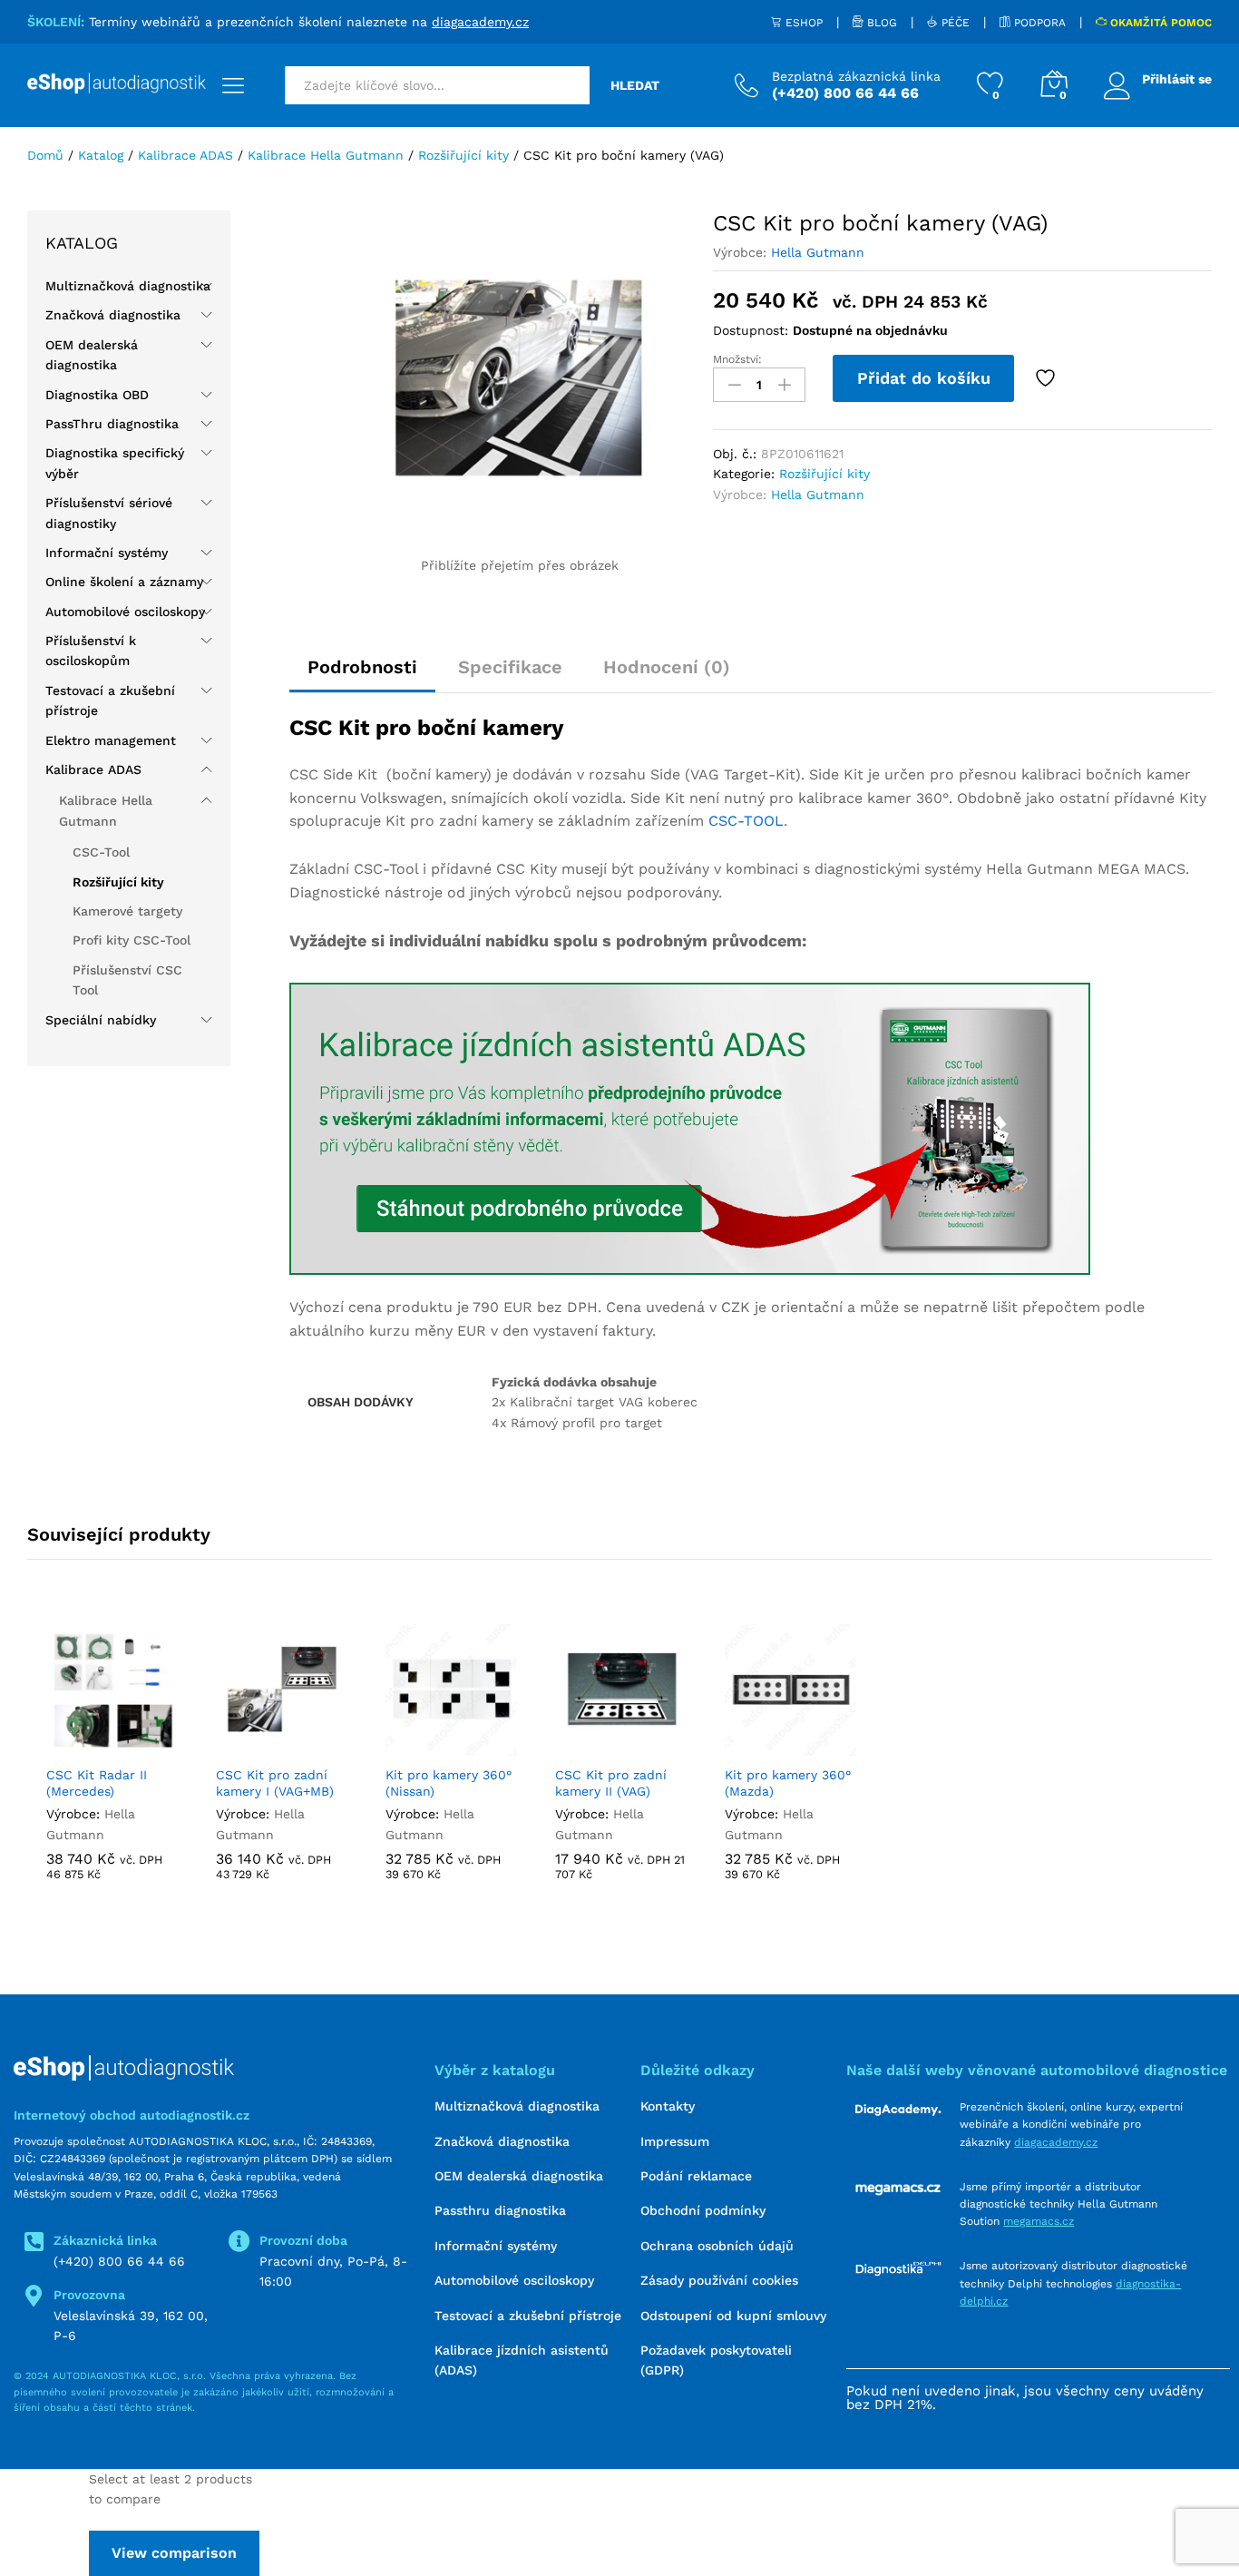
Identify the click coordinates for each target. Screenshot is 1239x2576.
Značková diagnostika (113, 315)
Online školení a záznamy (124, 582)
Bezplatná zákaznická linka (856, 76)
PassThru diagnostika (112, 424)
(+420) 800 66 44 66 (119, 2261)
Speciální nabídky (101, 1020)
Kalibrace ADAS (93, 769)
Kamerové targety (127, 911)
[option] (112, 1777)
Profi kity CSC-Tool (132, 940)
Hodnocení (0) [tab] (667, 667)
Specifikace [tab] (510, 667)
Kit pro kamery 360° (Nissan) (449, 1783)
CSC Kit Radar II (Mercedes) (97, 1783)
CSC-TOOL (746, 821)
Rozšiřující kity (824, 474)
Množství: (737, 359)
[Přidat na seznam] (1048, 378)
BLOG (880, 23)
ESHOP (802, 23)
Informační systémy (107, 553)
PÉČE (954, 23)
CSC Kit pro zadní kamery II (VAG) (611, 1783)
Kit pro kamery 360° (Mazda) (788, 1783)
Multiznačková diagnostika (128, 286)
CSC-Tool (101, 852)
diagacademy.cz (480, 22)
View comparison (174, 2553)
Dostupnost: (751, 330)
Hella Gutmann (818, 252)
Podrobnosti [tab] (362, 667)
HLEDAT (635, 85)
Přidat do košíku (924, 378)
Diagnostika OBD (97, 395)
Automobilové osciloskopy (125, 612)
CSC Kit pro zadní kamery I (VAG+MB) (275, 1783)
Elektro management (111, 740)
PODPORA (1038, 23)
